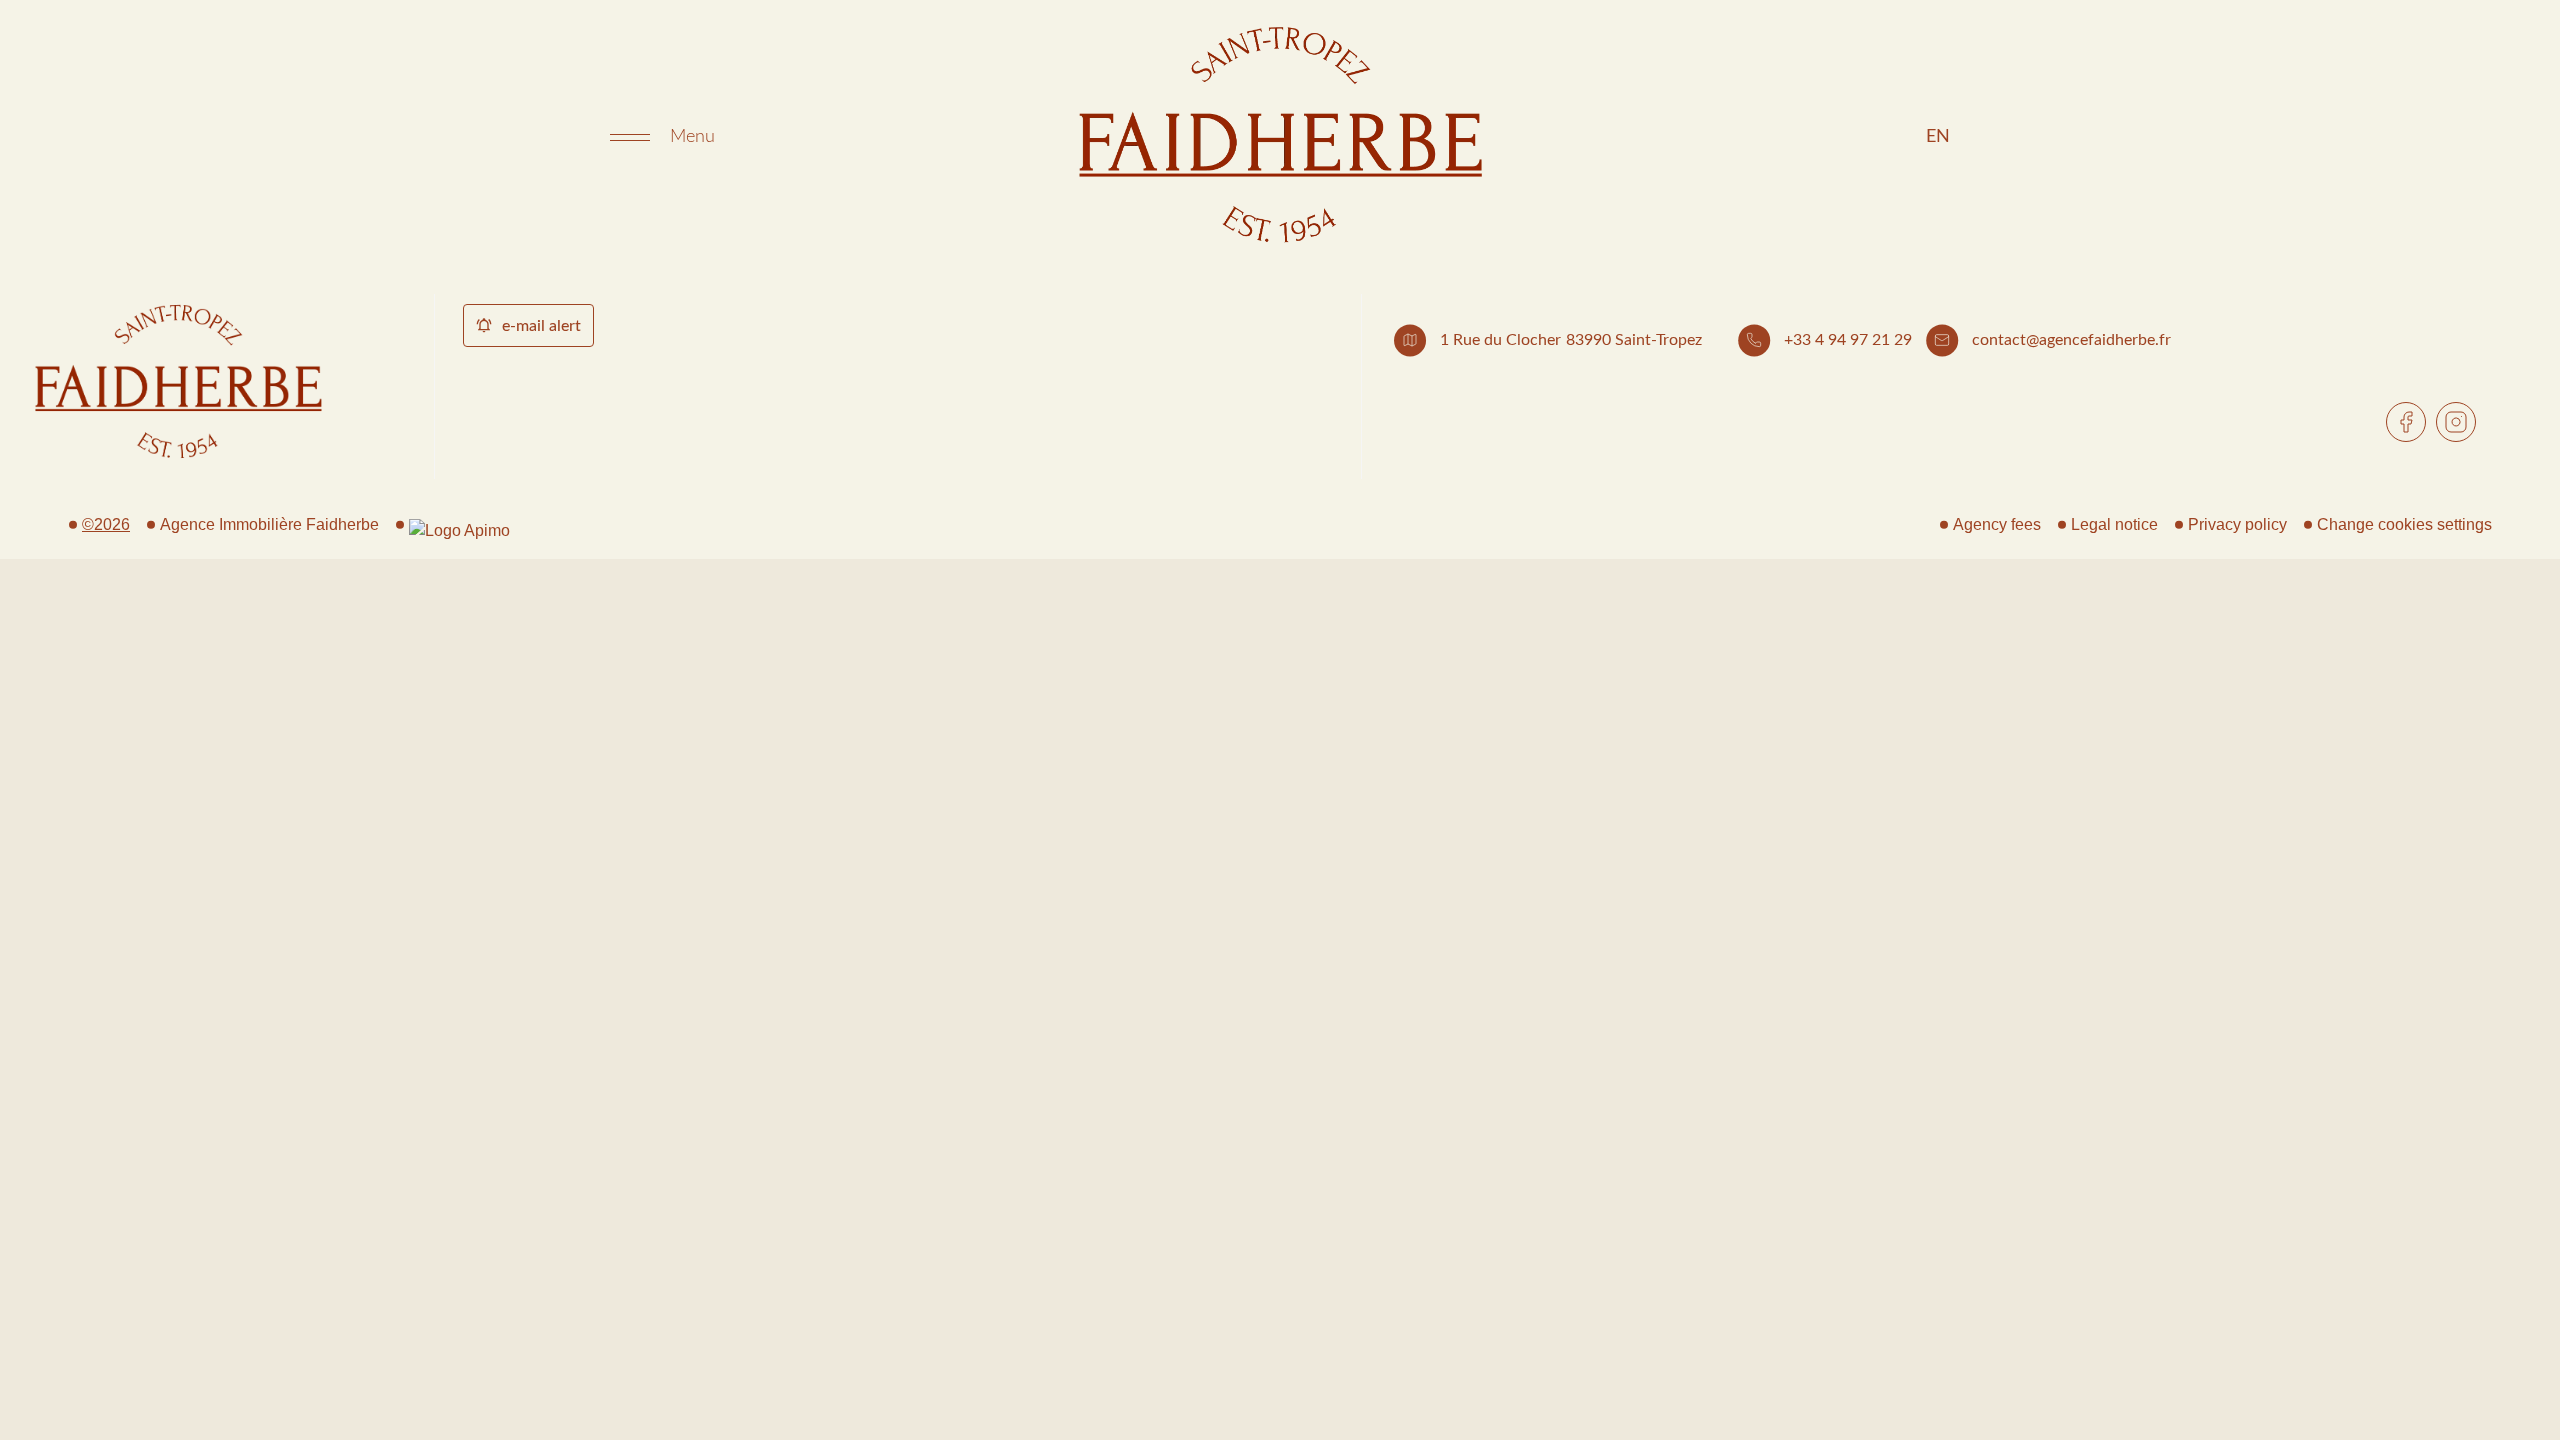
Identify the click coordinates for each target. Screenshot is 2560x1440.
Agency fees (1997, 524)
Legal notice (2114, 524)
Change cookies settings (2404, 524)
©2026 (106, 524)
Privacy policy (2237, 524)
